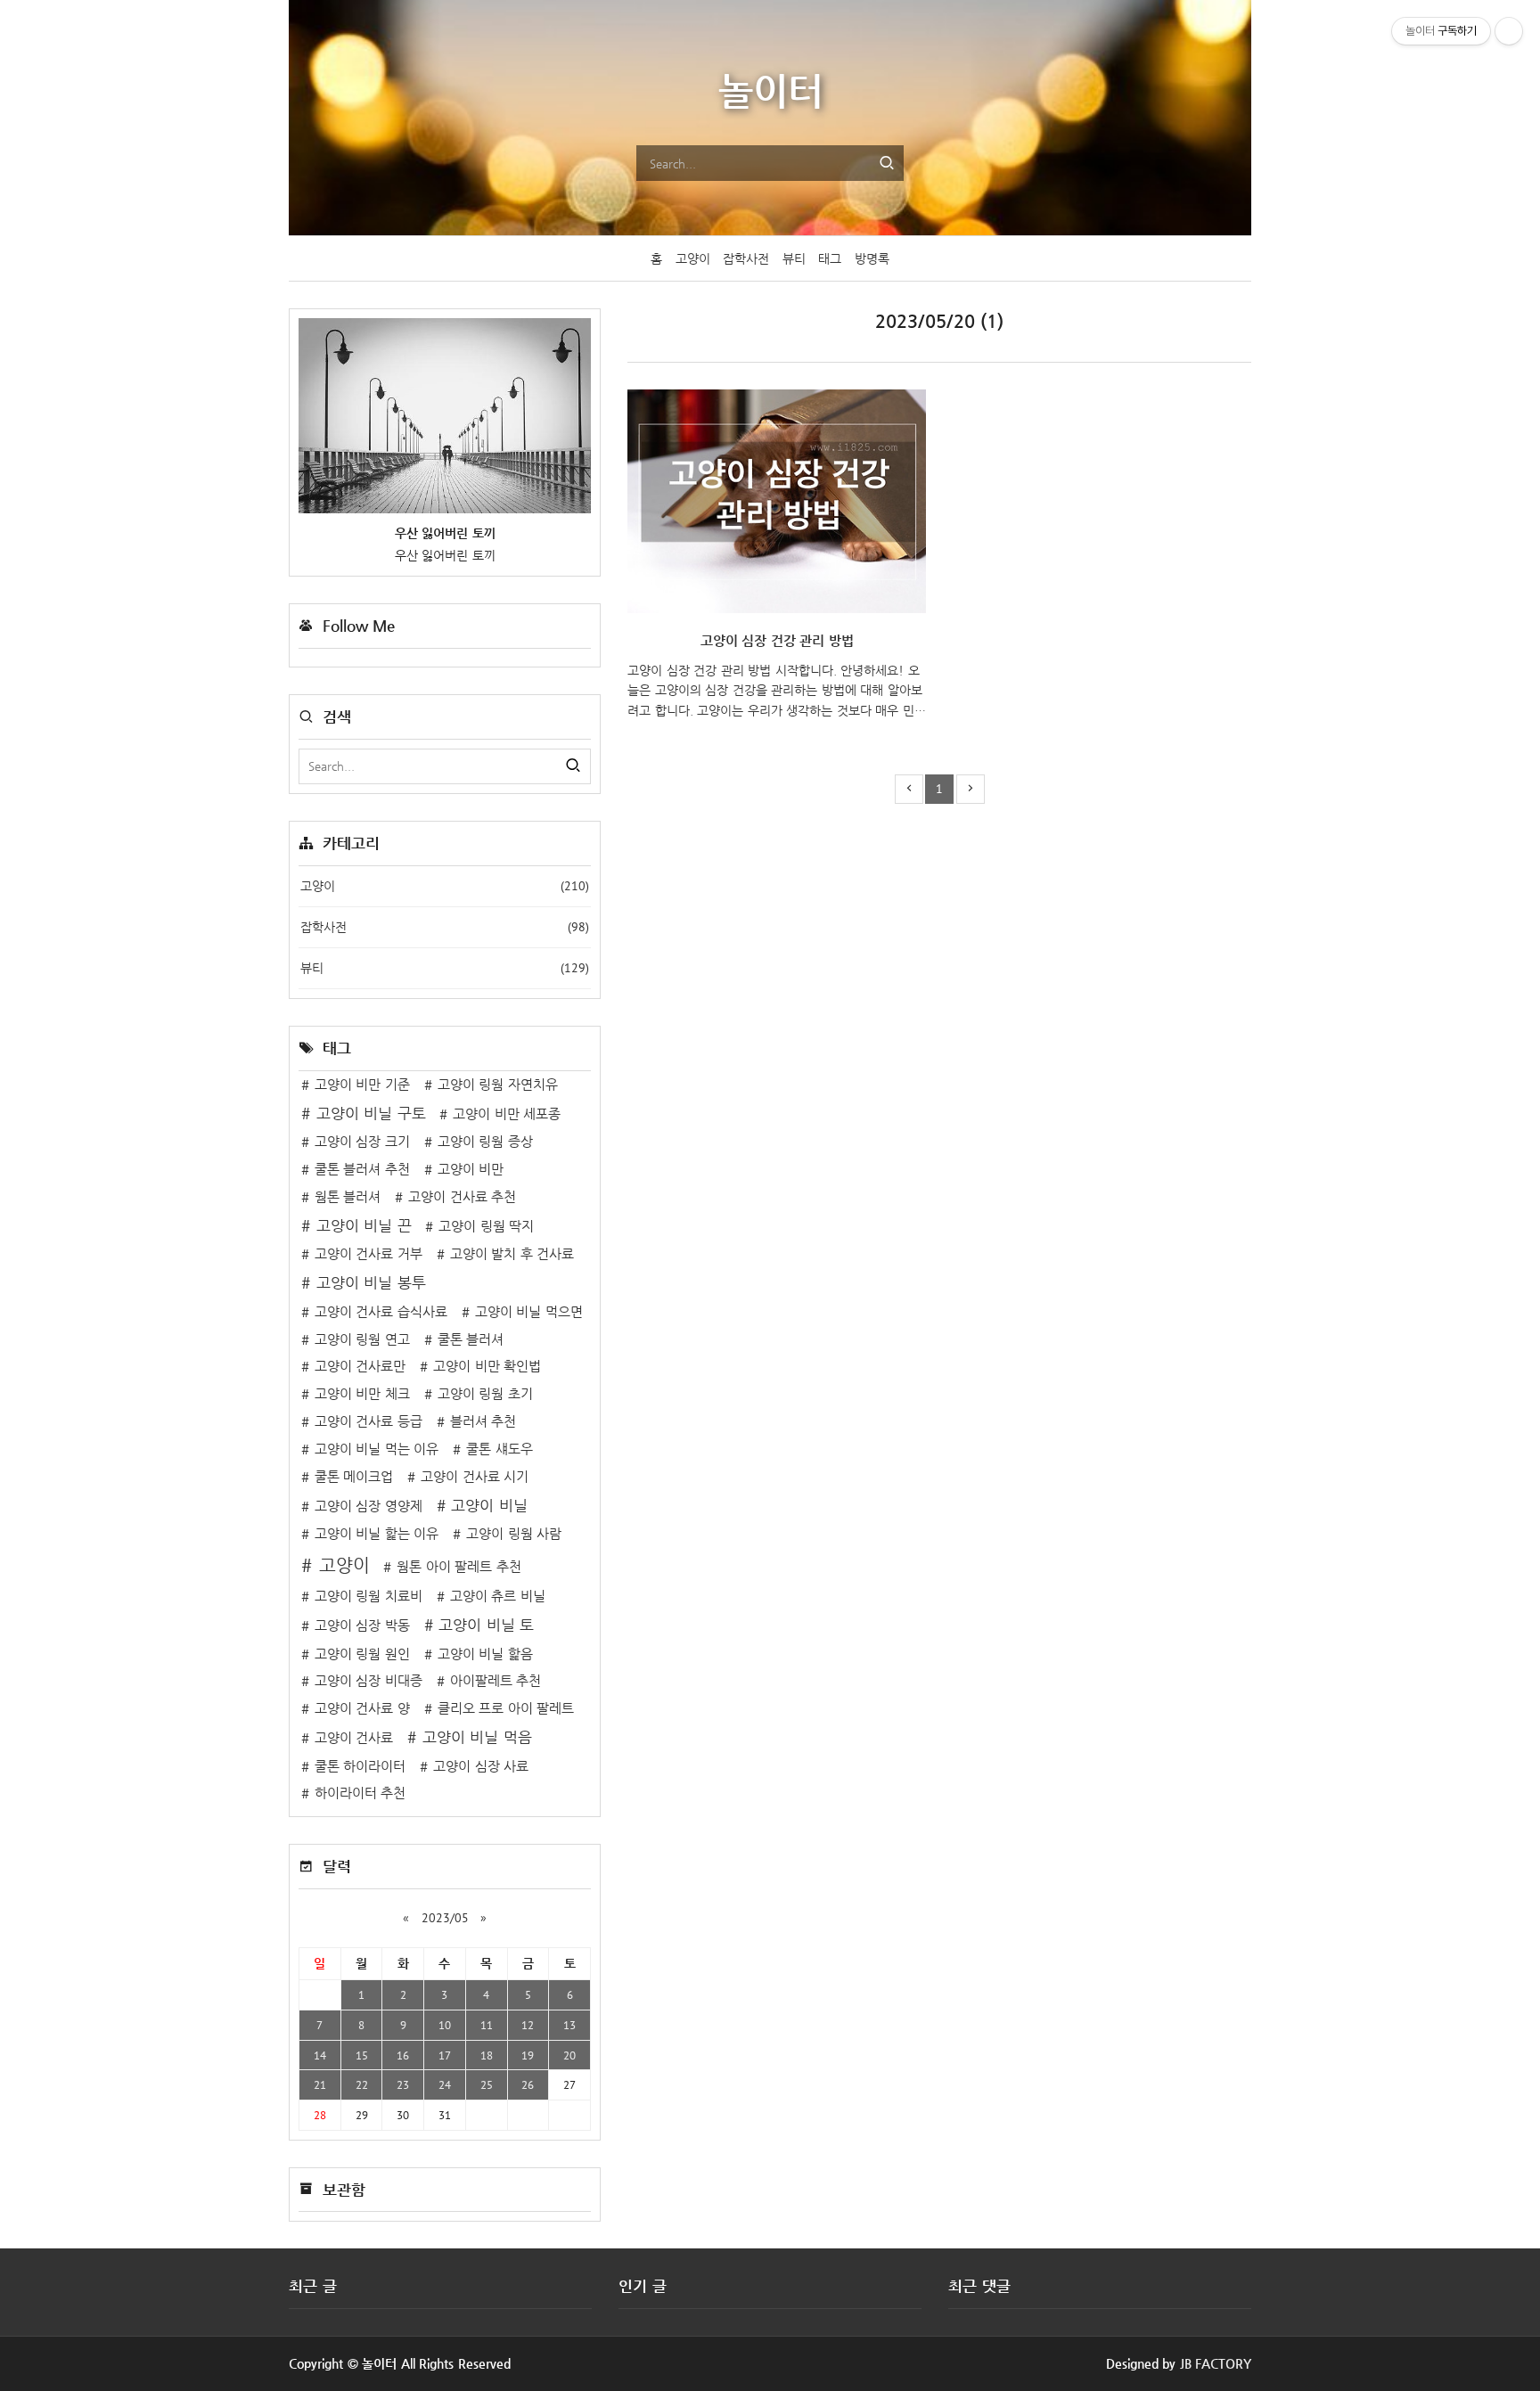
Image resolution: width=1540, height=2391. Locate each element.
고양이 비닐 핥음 (485, 1654)
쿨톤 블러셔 (471, 1339)
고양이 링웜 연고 (362, 1339)
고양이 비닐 (489, 1506)
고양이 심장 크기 (362, 1142)
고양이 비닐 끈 (364, 1226)
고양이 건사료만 (360, 1366)
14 (320, 2055)
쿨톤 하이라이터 (360, 1766)
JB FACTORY (1216, 2363)
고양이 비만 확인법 (487, 1366)
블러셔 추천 (483, 1421)
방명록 (872, 258)
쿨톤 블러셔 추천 (362, 1169)
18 (487, 2055)
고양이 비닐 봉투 (371, 1283)
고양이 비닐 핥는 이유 (377, 1534)
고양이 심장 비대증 (369, 1681)
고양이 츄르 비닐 (498, 1596)
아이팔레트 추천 (496, 1681)
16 (403, 2055)
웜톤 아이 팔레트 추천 (459, 1567)
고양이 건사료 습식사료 (381, 1312)
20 (569, 2055)
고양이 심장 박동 (362, 1625)
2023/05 (445, 1918)
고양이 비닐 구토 (371, 1114)
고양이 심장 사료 (481, 1766)
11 (487, 2025)
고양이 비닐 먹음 (477, 1737)
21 (320, 2084)
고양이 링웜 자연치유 (498, 1085)
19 (528, 2055)
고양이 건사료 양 (362, 1708)
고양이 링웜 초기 (485, 1394)
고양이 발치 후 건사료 (512, 1254)
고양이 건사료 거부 (369, 1254)
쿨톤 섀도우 (500, 1449)
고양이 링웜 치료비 (369, 1596)
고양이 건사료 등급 (369, 1421)
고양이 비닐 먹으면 (529, 1312)
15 (362, 2055)
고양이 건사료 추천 (462, 1197)
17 (445, 2055)
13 (569, 2025)
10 (445, 2025)
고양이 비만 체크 (362, 1394)
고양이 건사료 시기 (475, 1477)
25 (487, 2084)
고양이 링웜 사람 (514, 1534)
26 (528, 2084)
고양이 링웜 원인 (362, 1654)
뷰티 (794, 258)
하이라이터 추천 (360, 1793)
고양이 (693, 258)
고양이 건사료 (354, 1738)
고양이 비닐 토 (486, 1625)
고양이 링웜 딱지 (486, 1226)
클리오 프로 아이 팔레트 (506, 1708)
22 (362, 2084)
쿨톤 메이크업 (354, 1477)
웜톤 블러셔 (348, 1197)
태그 (830, 258)
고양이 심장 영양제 (369, 1506)
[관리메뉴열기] (1509, 31)
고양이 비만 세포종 (507, 1114)
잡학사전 (746, 258)
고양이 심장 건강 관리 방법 (777, 641)
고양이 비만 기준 (362, 1085)
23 (403, 2084)
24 (445, 2084)
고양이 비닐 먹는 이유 (377, 1449)
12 (528, 2025)
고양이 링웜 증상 (485, 1142)
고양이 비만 (471, 1169)
